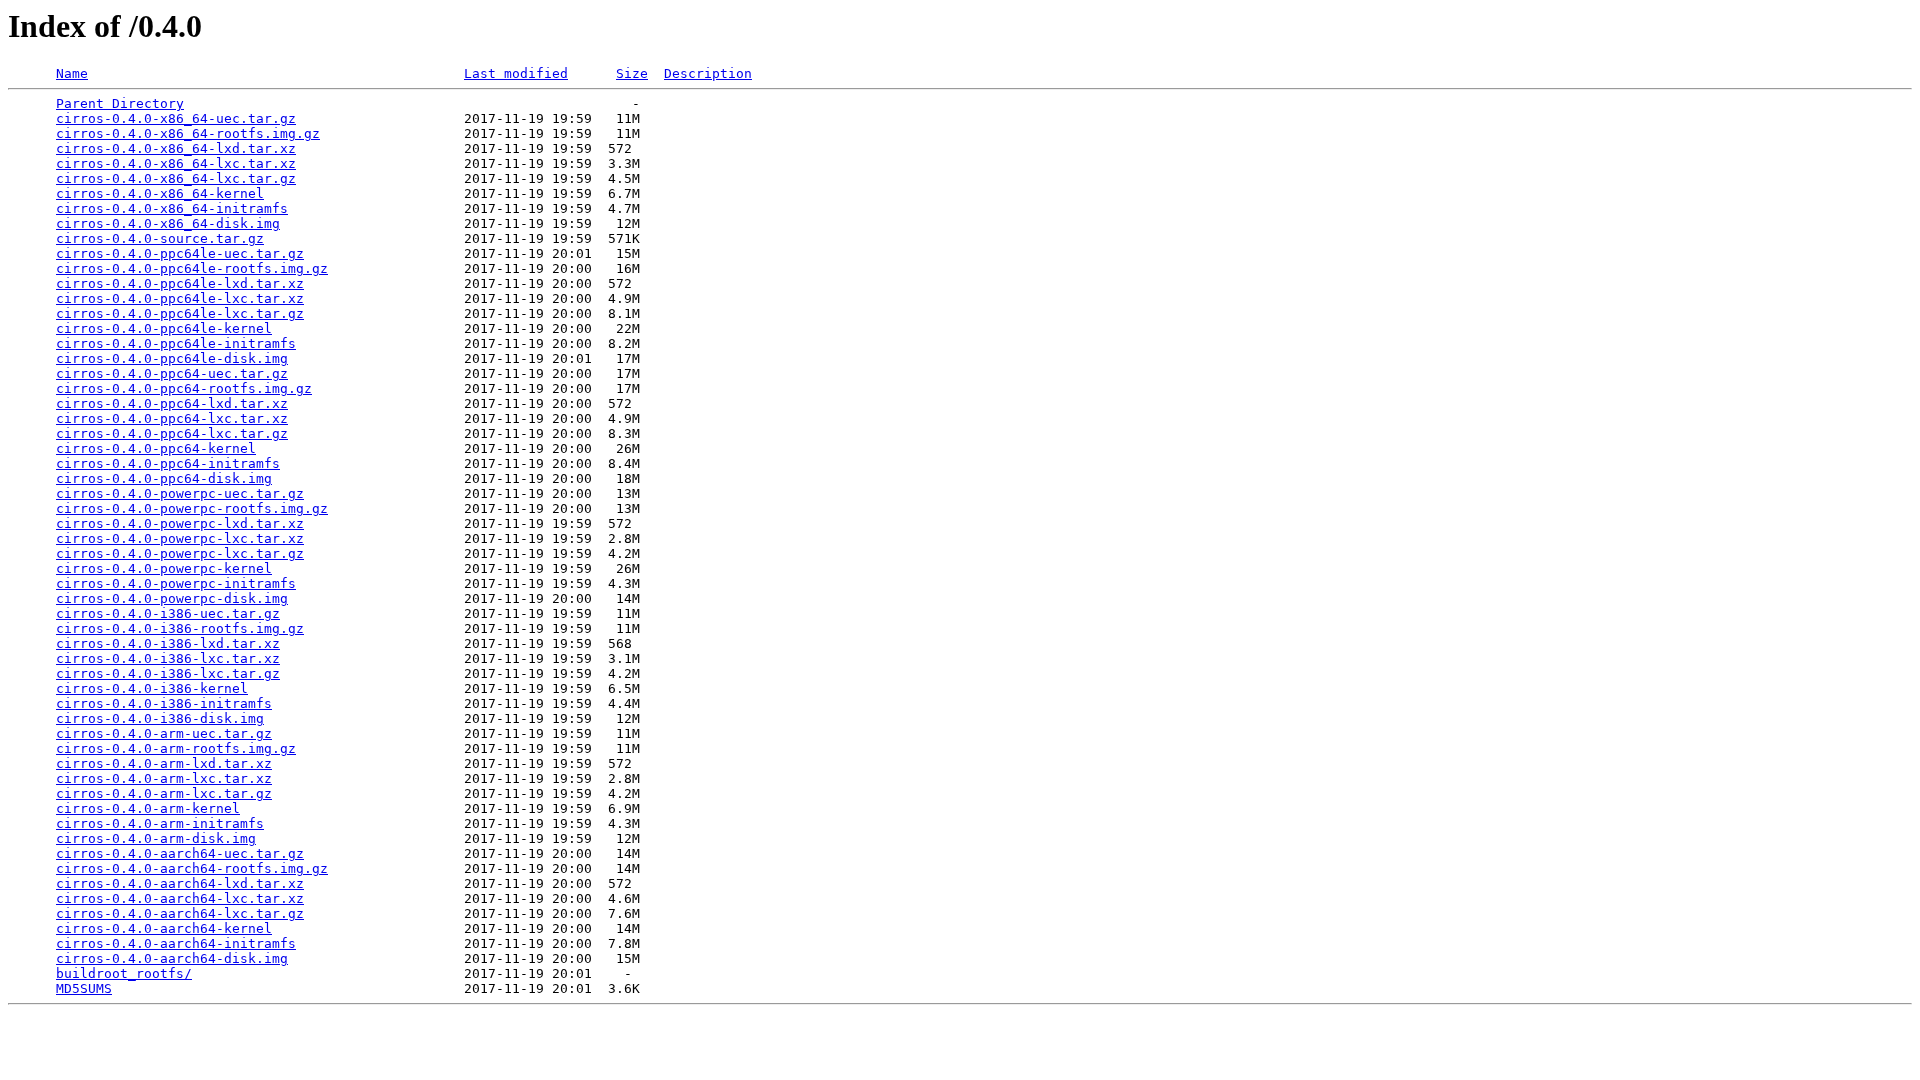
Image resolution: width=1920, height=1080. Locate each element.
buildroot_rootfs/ (124, 973)
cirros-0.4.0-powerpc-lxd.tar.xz (180, 523)
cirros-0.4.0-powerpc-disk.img (172, 598)
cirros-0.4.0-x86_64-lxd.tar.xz (176, 148)
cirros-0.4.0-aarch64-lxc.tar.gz (180, 913)
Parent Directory (120, 103)
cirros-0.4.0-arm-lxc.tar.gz (164, 793)
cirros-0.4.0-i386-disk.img (160, 718)
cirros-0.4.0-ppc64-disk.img (164, 478)
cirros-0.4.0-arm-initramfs (160, 823)
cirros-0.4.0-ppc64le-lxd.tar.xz (180, 283)
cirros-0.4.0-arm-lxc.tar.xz (164, 778)
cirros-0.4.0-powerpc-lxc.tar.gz (180, 553)
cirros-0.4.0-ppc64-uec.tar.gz (172, 373)
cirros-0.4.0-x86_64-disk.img (168, 223)
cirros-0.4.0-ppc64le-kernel (164, 328)
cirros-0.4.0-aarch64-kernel (164, 928)
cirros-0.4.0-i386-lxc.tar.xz (168, 658)
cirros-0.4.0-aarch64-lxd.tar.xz (180, 883)
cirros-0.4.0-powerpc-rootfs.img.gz (192, 508)
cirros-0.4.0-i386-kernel (152, 688)
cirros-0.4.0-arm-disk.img (156, 838)
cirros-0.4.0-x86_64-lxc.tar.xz (176, 163)
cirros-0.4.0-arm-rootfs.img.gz (176, 748)
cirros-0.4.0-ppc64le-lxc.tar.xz (180, 298)
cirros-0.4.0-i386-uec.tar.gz (168, 613)
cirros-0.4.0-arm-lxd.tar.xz (164, 763)
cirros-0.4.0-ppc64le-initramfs (176, 343)
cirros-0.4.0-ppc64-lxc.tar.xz (172, 418)
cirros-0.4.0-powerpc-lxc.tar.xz (180, 538)
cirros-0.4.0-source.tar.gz (160, 238)
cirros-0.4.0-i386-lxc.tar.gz (168, 673)
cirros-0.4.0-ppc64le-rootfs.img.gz (192, 268)
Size (632, 73)
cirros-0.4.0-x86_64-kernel (160, 193)
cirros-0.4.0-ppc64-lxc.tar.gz (172, 433)
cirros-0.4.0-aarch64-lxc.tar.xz (180, 898)
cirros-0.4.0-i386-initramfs (164, 703)
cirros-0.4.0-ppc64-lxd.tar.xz (172, 403)
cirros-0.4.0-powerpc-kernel (164, 568)
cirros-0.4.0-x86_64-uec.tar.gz (176, 118)
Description (708, 73)
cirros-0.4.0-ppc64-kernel (156, 448)
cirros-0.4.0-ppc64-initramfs (168, 463)
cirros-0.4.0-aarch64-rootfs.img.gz (192, 868)
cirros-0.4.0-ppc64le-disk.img (172, 358)
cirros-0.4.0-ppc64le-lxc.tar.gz (180, 313)
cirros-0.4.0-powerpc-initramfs (176, 583)
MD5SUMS (84, 988)
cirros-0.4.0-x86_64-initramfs (172, 208)
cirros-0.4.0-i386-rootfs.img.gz (180, 628)
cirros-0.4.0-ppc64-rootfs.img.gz (184, 388)
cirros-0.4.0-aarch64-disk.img (172, 958)
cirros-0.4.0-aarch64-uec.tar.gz (180, 853)
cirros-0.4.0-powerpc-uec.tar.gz (180, 493)
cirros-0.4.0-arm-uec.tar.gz (164, 733)
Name (72, 73)
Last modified (516, 73)
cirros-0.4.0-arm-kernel (148, 808)
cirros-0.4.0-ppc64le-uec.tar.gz (180, 253)
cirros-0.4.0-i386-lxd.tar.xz (168, 643)
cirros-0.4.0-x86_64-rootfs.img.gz (188, 133)
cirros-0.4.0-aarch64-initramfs (176, 943)
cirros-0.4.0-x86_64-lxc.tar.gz (176, 178)
